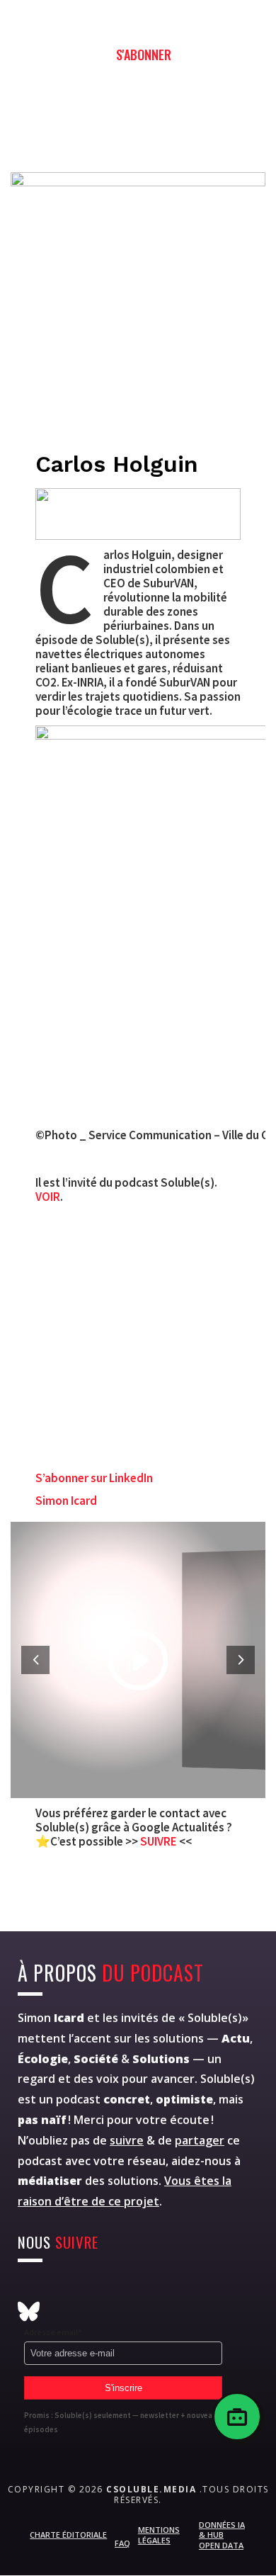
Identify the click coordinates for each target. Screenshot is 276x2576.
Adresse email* (53, 2332)
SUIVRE (160, 1841)
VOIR (48, 1197)
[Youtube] (98, 2289)
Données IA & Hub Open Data (222, 2535)
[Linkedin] (167, 2289)
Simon (51, 2018)
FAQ (122, 2543)
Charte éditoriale (68, 2535)
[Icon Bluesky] (29, 2311)
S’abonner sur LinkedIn (94, 1478)
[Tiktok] (202, 2289)
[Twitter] (63, 2289)
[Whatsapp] (133, 2289)
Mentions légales (159, 2535)
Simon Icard (66, 1501)
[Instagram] (29, 2289)
